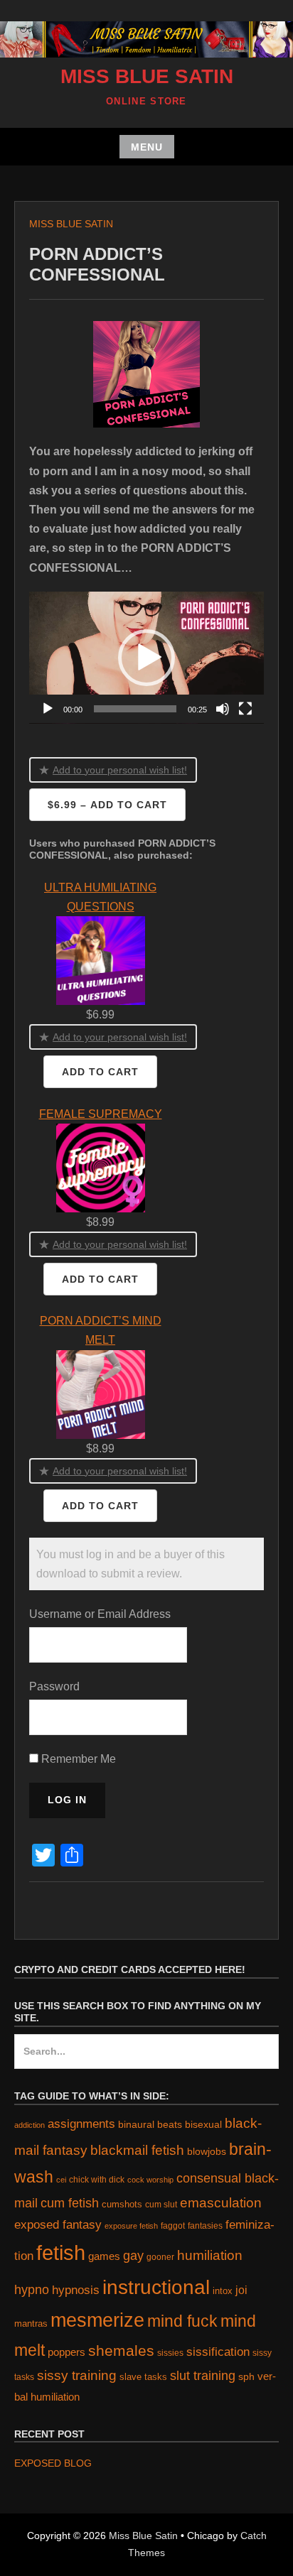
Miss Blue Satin (147, 76)
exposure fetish (131, 2226)
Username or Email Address (100, 1614)
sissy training (77, 2375)
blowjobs (207, 2152)
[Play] (48, 709)
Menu (147, 147)
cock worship (150, 2180)
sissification (218, 2352)
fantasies (205, 2226)
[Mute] (223, 709)
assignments (81, 2124)
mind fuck (182, 2321)
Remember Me (77, 1759)
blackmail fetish (137, 2150)
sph (246, 2376)
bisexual (203, 2125)
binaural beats (150, 2124)
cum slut (161, 2204)
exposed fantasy (58, 2225)
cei (61, 2180)
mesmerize (97, 2320)
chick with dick (97, 2180)
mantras (31, 2324)
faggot (173, 2226)
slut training (203, 2375)
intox (223, 2291)
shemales (121, 2351)
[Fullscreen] (245, 709)
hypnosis (76, 2290)
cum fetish (70, 2203)
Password (54, 1686)
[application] (146, 658)
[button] (146, 658)
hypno (32, 2290)
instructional (156, 2287)
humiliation (210, 2255)
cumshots (122, 2204)
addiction (30, 2125)
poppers (66, 2352)
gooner (160, 2257)
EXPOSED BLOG (53, 2463)
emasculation (221, 2203)
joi (241, 2290)
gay (133, 2256)
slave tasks (143, 2377)
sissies (170, 2353)
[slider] (135, 709)
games (104, 2256)
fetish (61, 2252)
